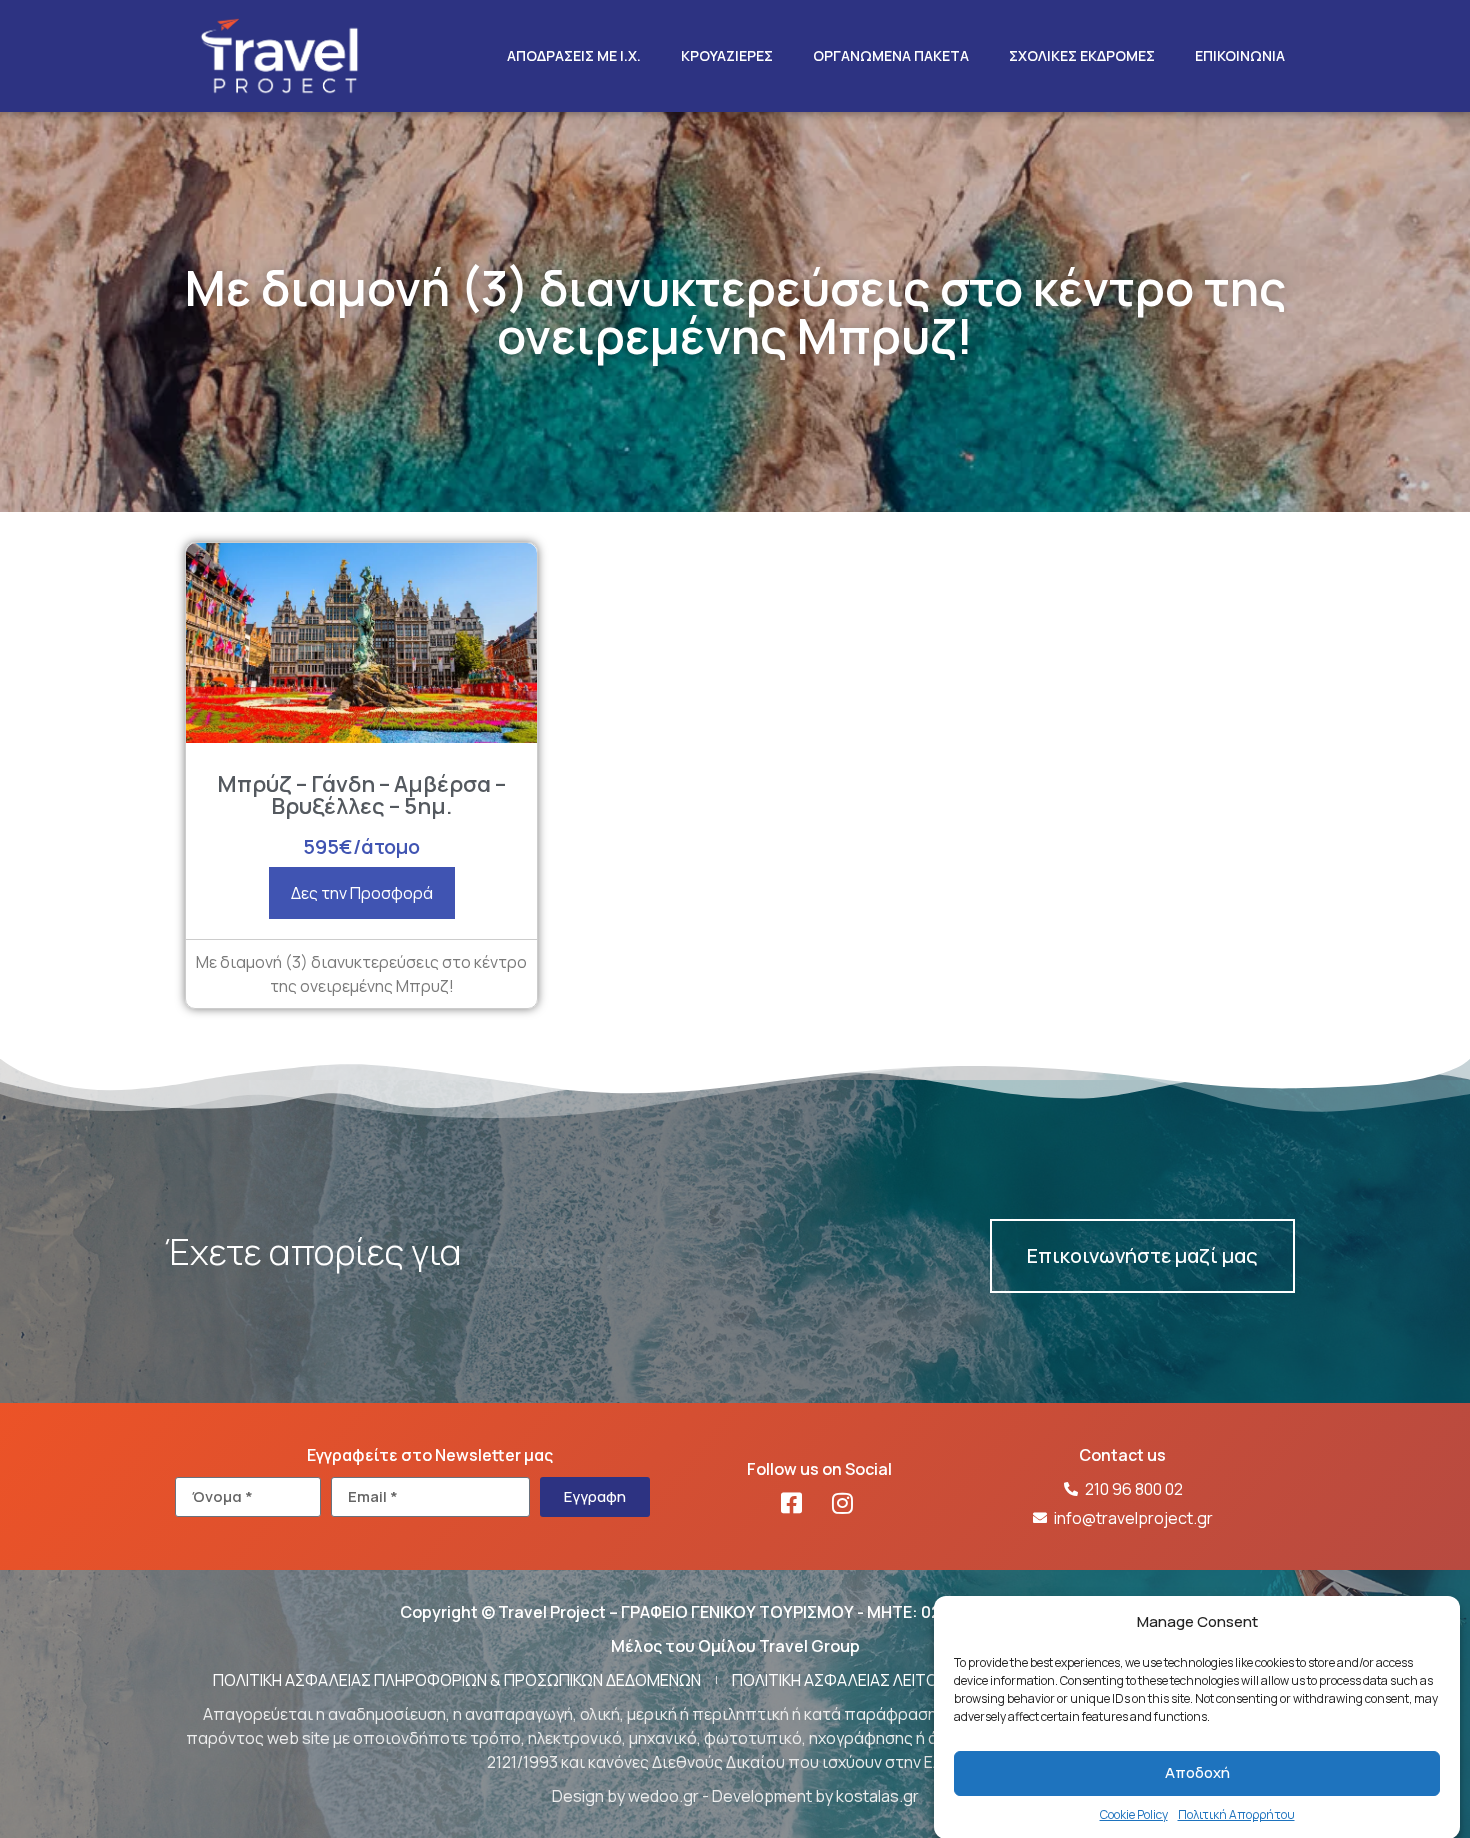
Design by (590, 1796)
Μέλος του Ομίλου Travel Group (735, 1646)
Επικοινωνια (1240, 55)
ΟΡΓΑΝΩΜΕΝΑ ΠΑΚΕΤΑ (891, 55)
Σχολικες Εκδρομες (1082, 55)
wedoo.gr (663, 1796)
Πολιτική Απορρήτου (1236, 1813)
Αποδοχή (1197, 1772)
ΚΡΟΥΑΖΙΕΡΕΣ (727, 55)
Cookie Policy (1134, 1813)
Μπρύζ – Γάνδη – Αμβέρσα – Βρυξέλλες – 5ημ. (361, 795)
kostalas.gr (877, 1796)
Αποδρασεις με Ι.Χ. (574, 55)
